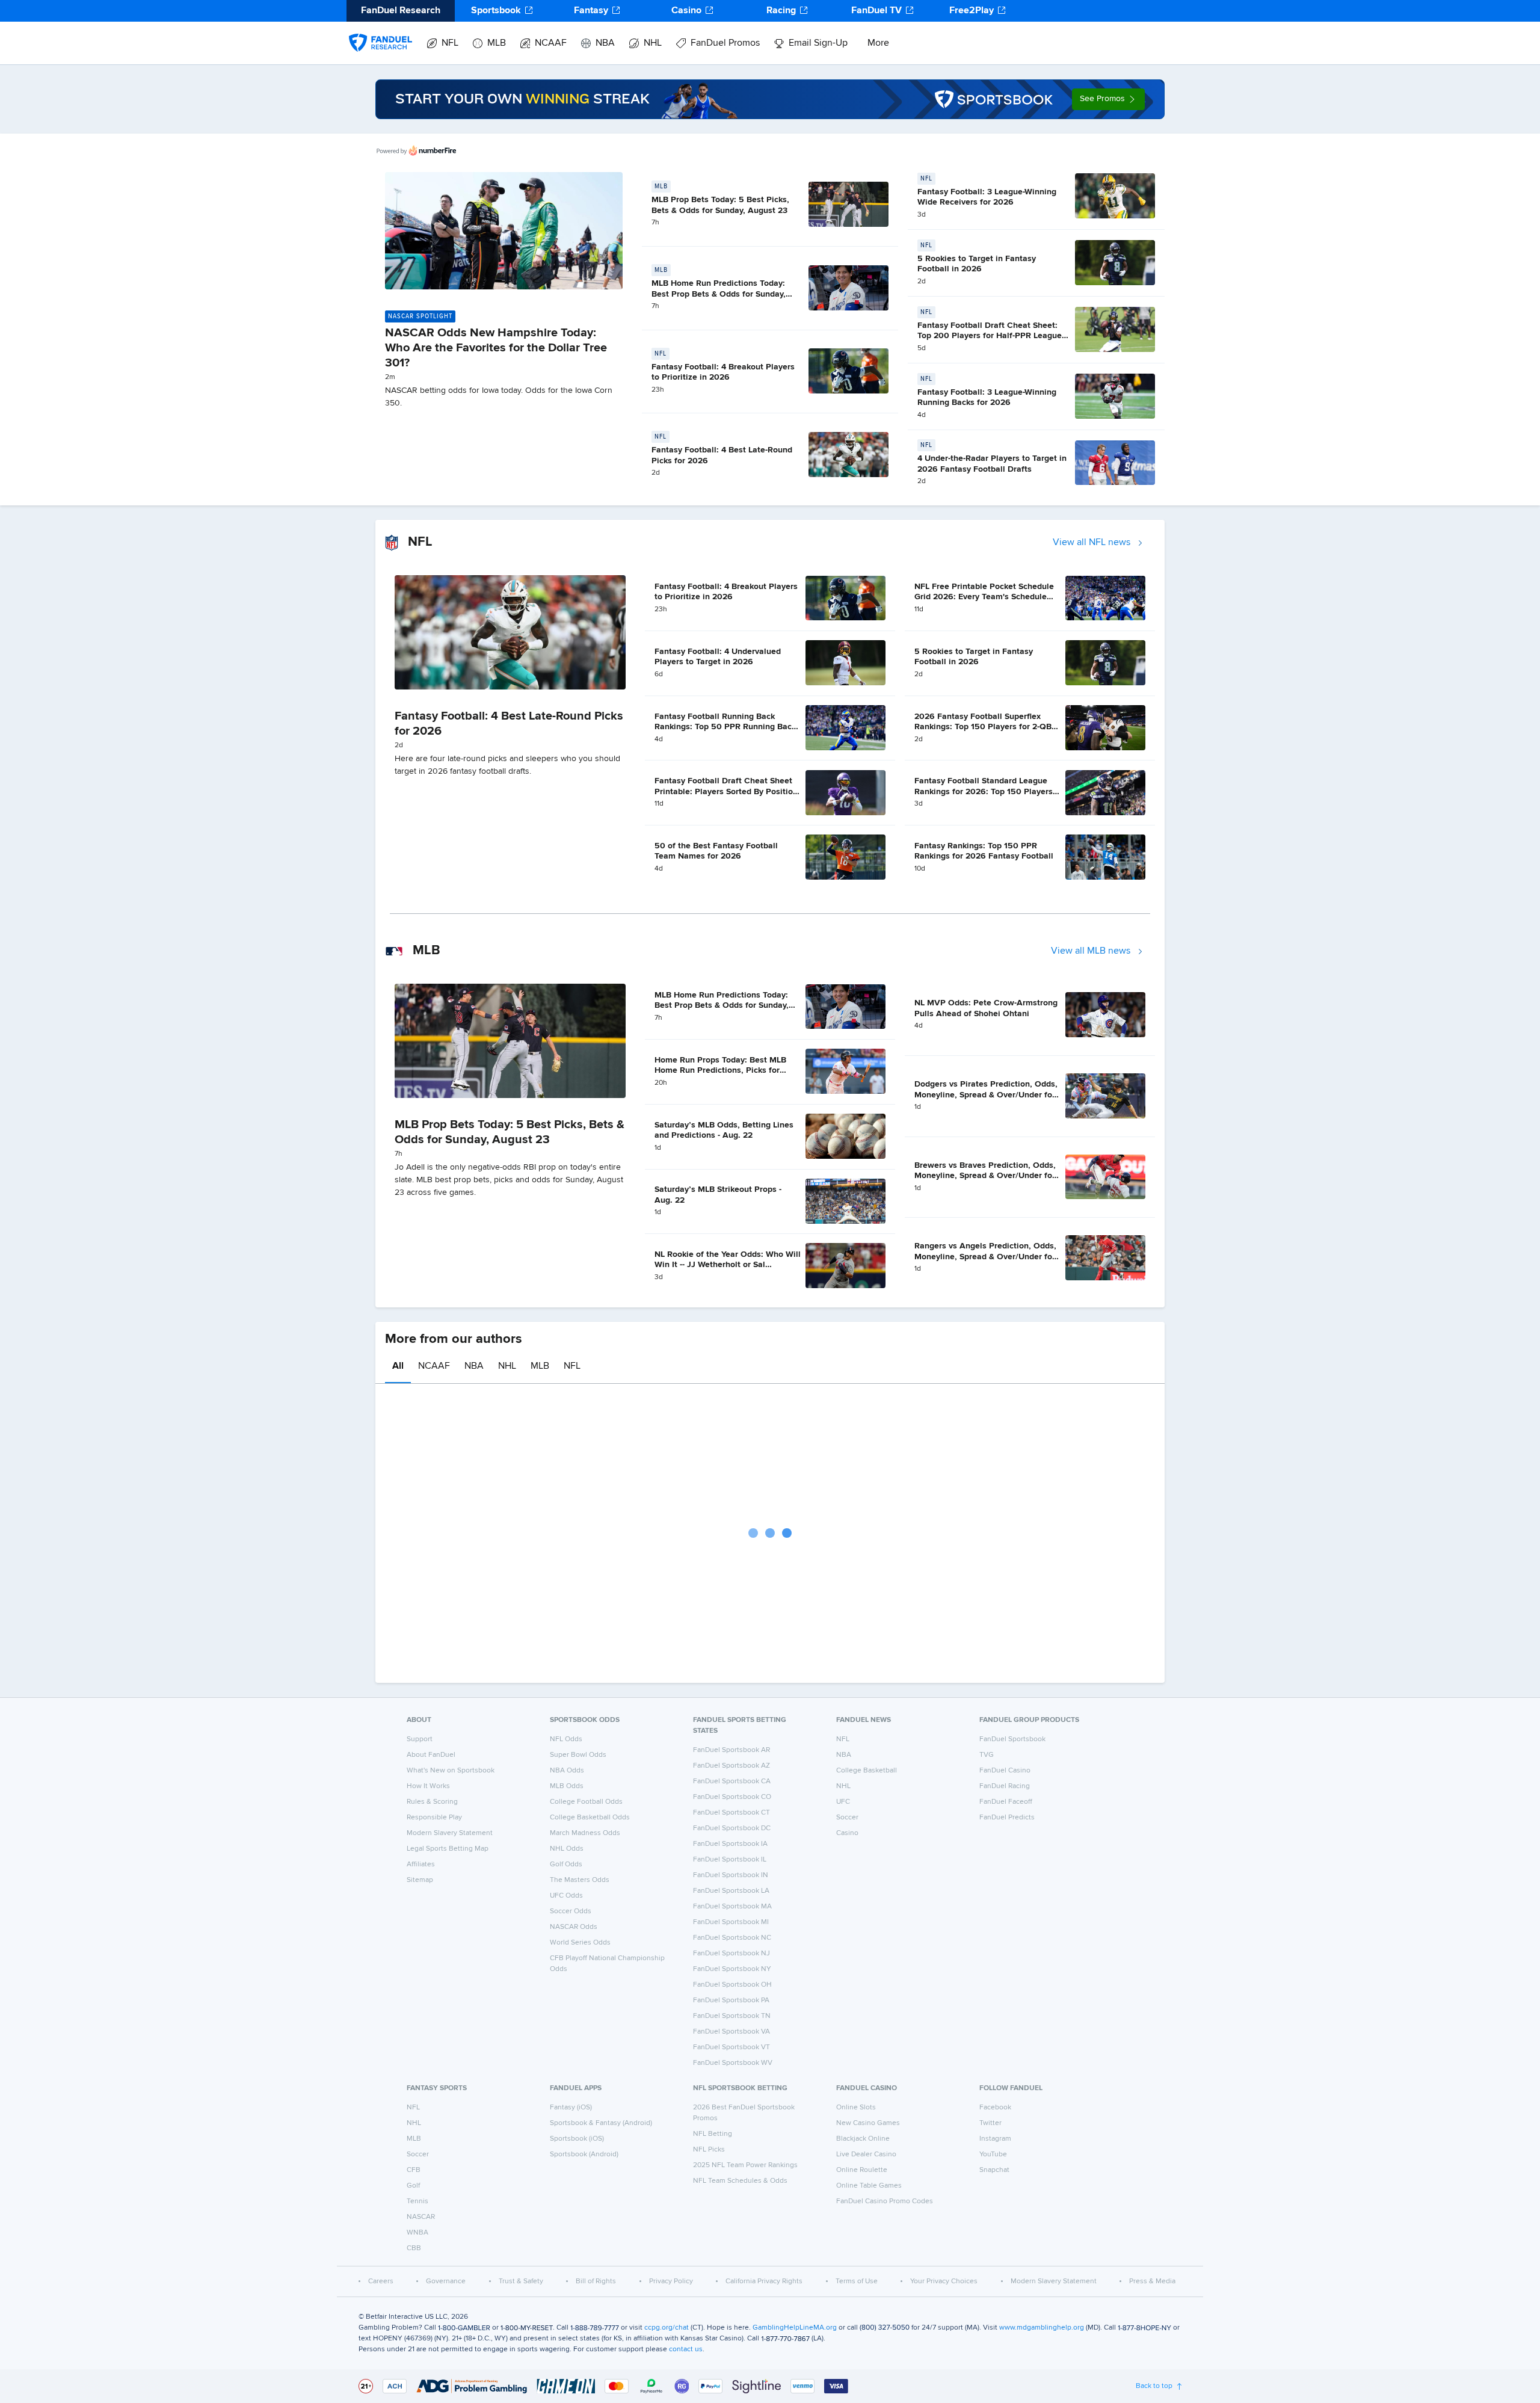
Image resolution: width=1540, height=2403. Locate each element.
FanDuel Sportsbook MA (732, 1907)
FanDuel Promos (725, 43)
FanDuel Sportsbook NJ (731, 1954)
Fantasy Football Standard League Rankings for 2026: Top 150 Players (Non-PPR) (984, 791)
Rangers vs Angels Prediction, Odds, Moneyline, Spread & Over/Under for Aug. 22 (985, 1257)
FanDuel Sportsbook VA (731, 2032)
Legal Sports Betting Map (448, 1849)
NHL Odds (567, 1849)
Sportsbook (496, 11)
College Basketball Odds (590, 1818)
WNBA (417, 2233)
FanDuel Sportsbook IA (730, 1844)
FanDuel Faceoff (1006, 1802)
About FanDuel (431, 1755)
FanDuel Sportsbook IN (731, 1875)
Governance (446, 2281)
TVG (987, 1755)
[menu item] (380, 31)
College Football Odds (586, 1802)
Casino (686, 11)
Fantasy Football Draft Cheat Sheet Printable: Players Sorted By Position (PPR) (726, 791)
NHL (653, 43)
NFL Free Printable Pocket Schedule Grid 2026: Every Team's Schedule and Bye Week (984, 597)
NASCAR (421, 2217)
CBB (414, 2248)
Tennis (417, 2201)
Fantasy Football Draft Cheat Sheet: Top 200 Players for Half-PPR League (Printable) (990, 336)
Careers (381, 2281)
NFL (450, 43)
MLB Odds (567, 1786)
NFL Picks (709, 2150)
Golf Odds (566, 1865)
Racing (781, 11)
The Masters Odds (580, 1880)
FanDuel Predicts (1007, 1818)
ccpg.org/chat (667, 2328)
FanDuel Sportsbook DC (732, 1828)
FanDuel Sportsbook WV (733, 2063)
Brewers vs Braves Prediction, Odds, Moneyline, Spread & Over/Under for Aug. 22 (985, 1176)
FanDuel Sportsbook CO (732, 1797)
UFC (843, 1802)
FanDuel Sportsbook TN (732, 2016)
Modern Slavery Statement (450, 1833)
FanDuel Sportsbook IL (730, 1860)
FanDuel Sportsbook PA (731, 2000)
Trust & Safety (521, 2281)
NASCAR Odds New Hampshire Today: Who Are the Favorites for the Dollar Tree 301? (496, 348)
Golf (413, 2186)
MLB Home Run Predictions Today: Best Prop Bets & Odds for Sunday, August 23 (719, 294)
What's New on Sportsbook (451, 1771)
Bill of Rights (596, 2281)
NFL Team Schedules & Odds (740, 2181)
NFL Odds (566, 1739)
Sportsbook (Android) (584, 2155)
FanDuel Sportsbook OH (732, 1985)
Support (420, 1739)
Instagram (995, 2139)
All (398, 1366)
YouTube (993, 2155)
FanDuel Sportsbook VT (731, 2047)
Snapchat (994, 2170)
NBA (605, 43)
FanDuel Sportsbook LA (731, 1891)
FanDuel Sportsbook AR (731, 1750)
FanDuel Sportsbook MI (731, 1922)
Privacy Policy (671, 2281)
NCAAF (551, 43)
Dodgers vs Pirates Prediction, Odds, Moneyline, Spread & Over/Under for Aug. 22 (986, 1095)
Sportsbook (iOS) (577, 2139)
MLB (497, 43)
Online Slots (856, 2108)
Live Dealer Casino (866, 2155)
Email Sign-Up (818, 43)
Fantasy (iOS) (571, 2108)
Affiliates (421, 1865)
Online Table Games (869, 2186)
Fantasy (591, 11)
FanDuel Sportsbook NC (732, 1938)
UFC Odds (566, 1896)
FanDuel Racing (1005, 1786)
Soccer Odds (571, 1911)
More (878, 43)
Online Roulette (862, 2170)
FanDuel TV (876, 11)
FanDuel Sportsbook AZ (731, 1766)
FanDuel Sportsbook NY (732, 1969)
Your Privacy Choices (944, 2281)
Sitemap (420, 1880)
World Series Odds (580, 1943)
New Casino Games (868, 2123)
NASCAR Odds (574, 1927)
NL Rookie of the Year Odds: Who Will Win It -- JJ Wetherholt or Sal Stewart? (728, 1265)
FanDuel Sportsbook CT (731, 1813)
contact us (686, 2349)
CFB (414, 2170)
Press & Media (1152, 2281)
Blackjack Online (863, 2139)
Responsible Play (434, 1818)
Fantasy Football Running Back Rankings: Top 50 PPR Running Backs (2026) (727, 727)
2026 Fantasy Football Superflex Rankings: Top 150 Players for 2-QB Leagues (983, 727)
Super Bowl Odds (578, 1755)
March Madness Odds (585, 1833)
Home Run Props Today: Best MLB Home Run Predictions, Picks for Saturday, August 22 (720, 1071)
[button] (1108, 99)
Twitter (990, 2123)
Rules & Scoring (432, 1802)
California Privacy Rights (764, 2281)
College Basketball (867, 1771)
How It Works (428, 1786)
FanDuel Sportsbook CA (732, 1781)
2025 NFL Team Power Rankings (745, 2165)
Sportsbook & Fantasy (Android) (601, 2123)
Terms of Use (857, 2281)
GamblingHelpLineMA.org (795, 2328)
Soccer (847, 1818)
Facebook (995, 2108)
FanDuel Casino (1005, 1771)
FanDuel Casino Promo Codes (885, 2201)
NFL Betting (713, 2134)
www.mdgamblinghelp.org (1042, 2328)
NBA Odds (567, 1771)
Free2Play (972, 11)
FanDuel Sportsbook (1012, 1739)
